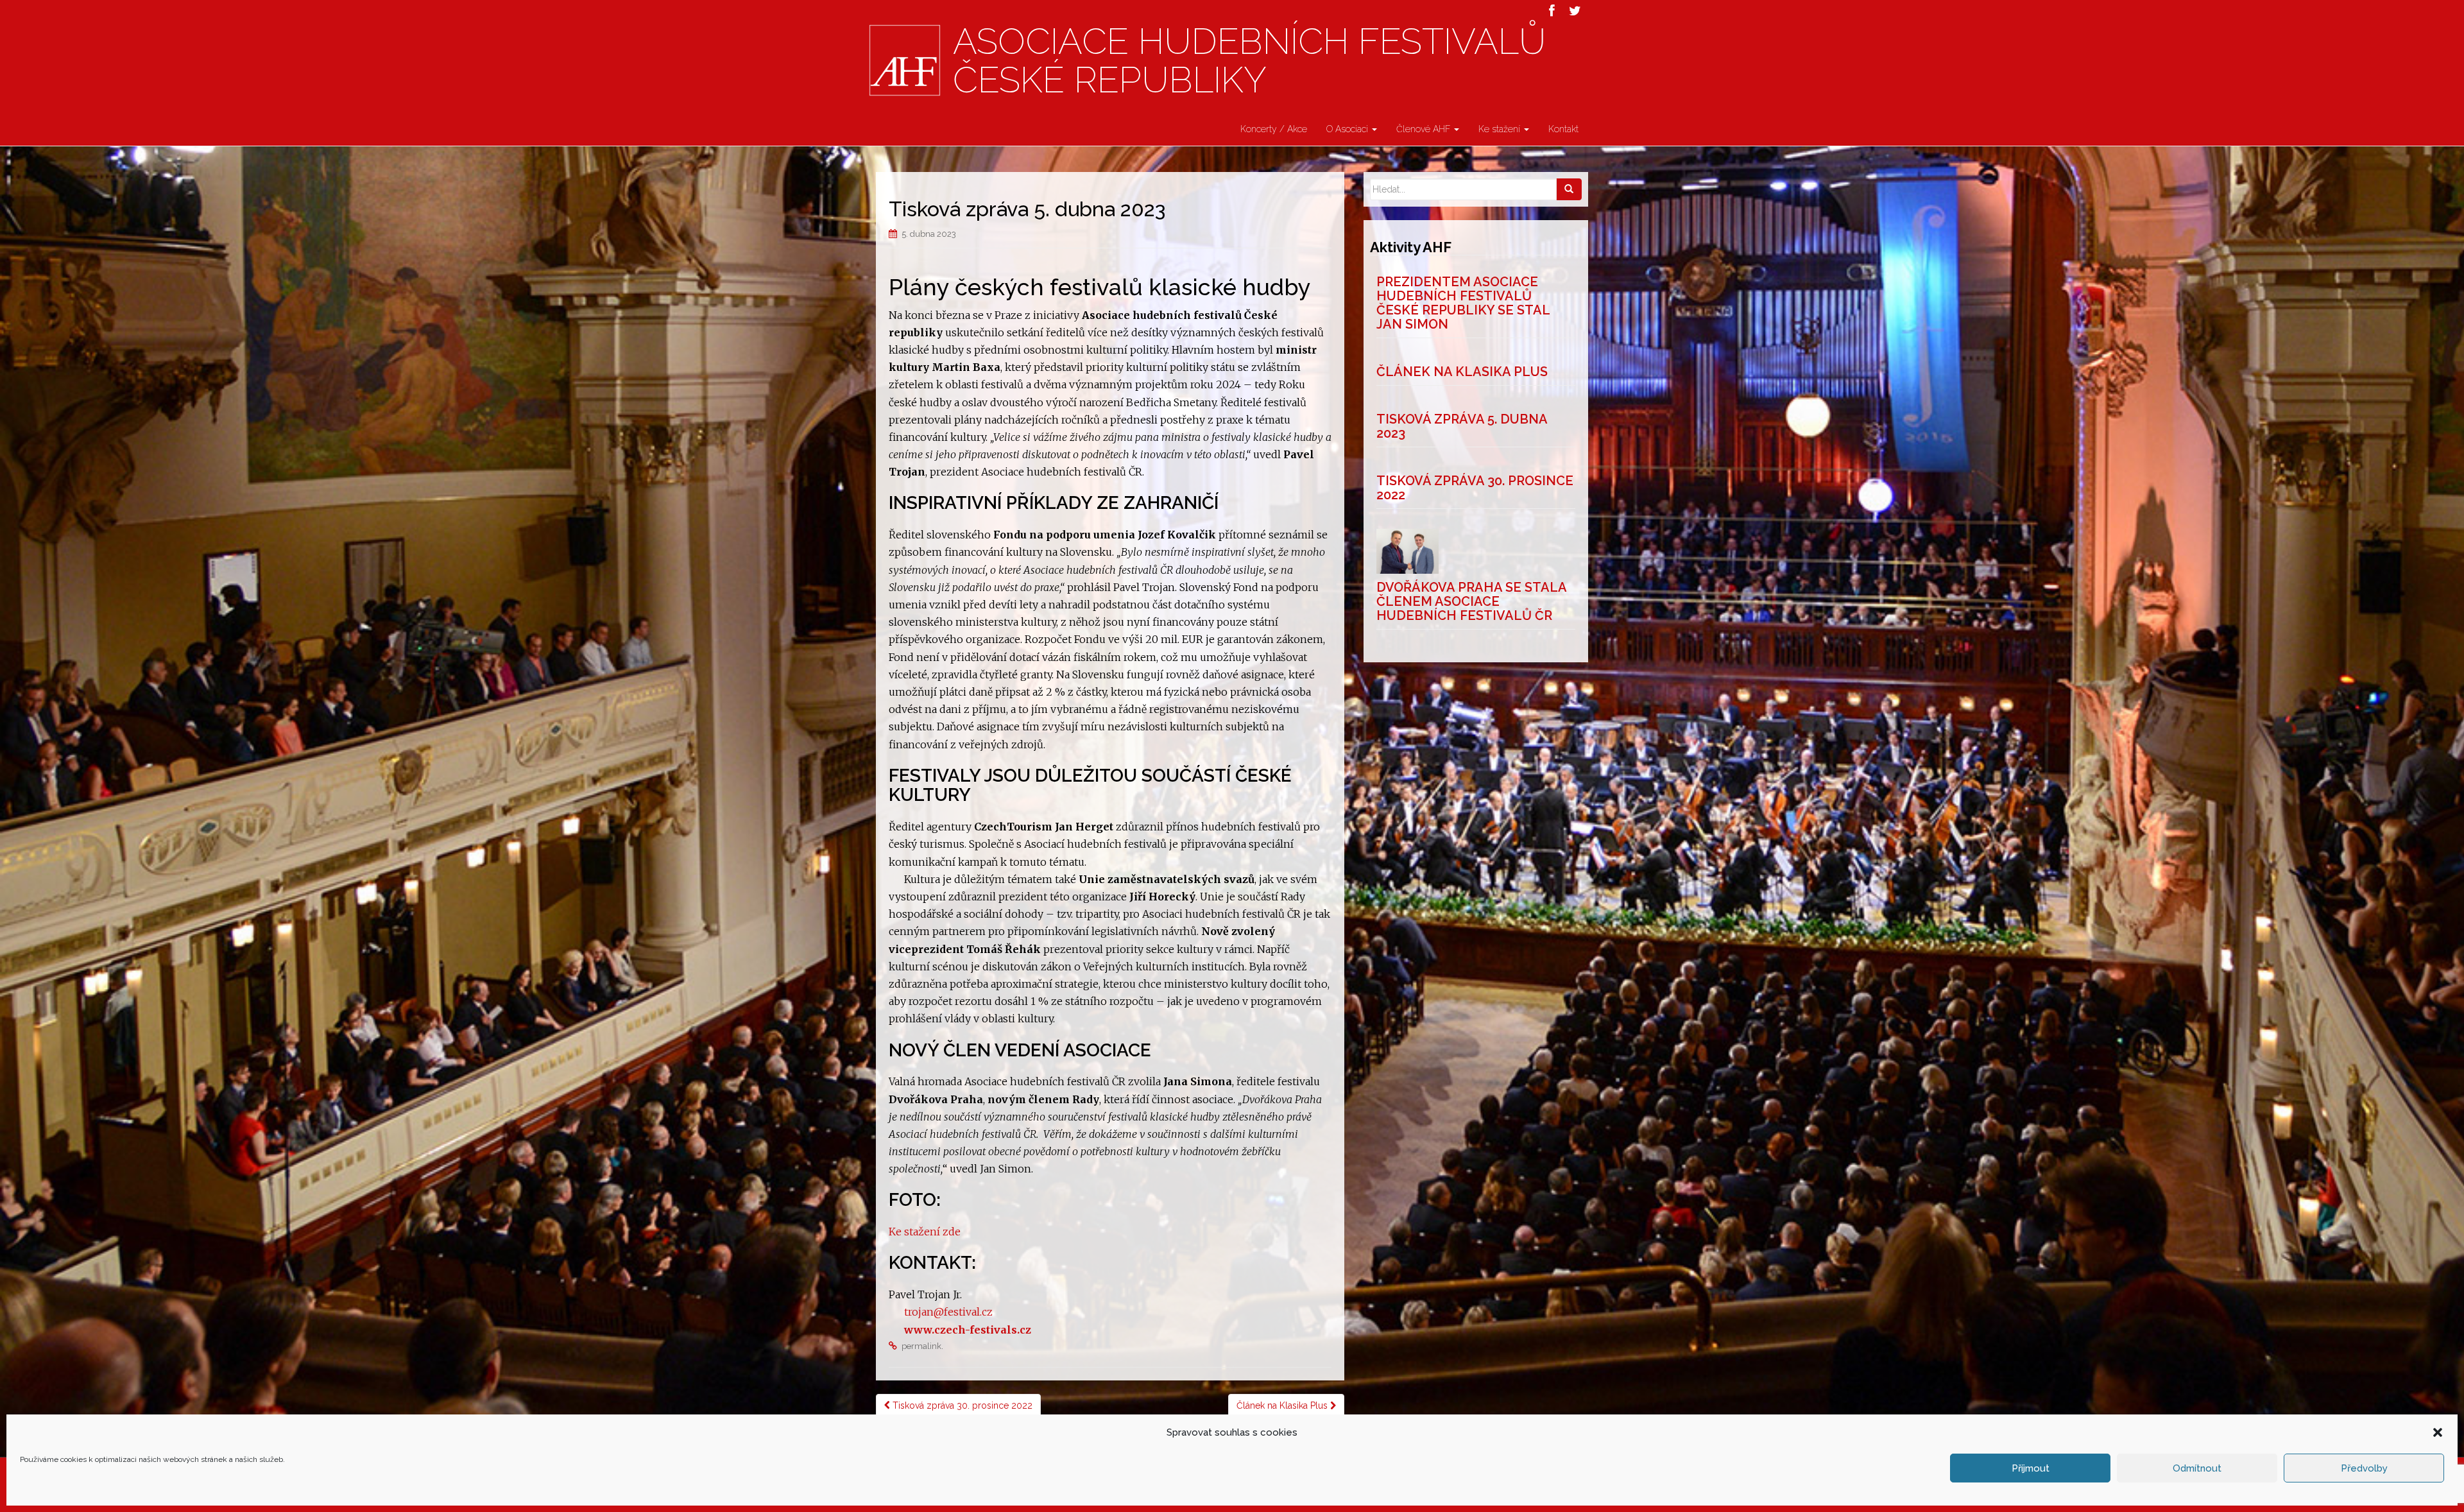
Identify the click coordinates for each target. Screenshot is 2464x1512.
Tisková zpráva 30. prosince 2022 (961, 1405)
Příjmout (2031, 1468)
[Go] (1569, 189)
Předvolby (2364, 1468)
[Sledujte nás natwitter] (1575, 11)
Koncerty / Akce (1274, 129)
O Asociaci (1348, 129)
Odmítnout (2197, 1468)
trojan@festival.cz (948, 1312)
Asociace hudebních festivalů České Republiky (1249, 61)
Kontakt (1563, 129)
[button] (2438, 1432)
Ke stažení (1501, 129)
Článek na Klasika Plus (1283, 1405)
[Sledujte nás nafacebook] (1552, 11)
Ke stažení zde (925, 1232)
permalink (921, 1346)
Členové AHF (1425, 129)
